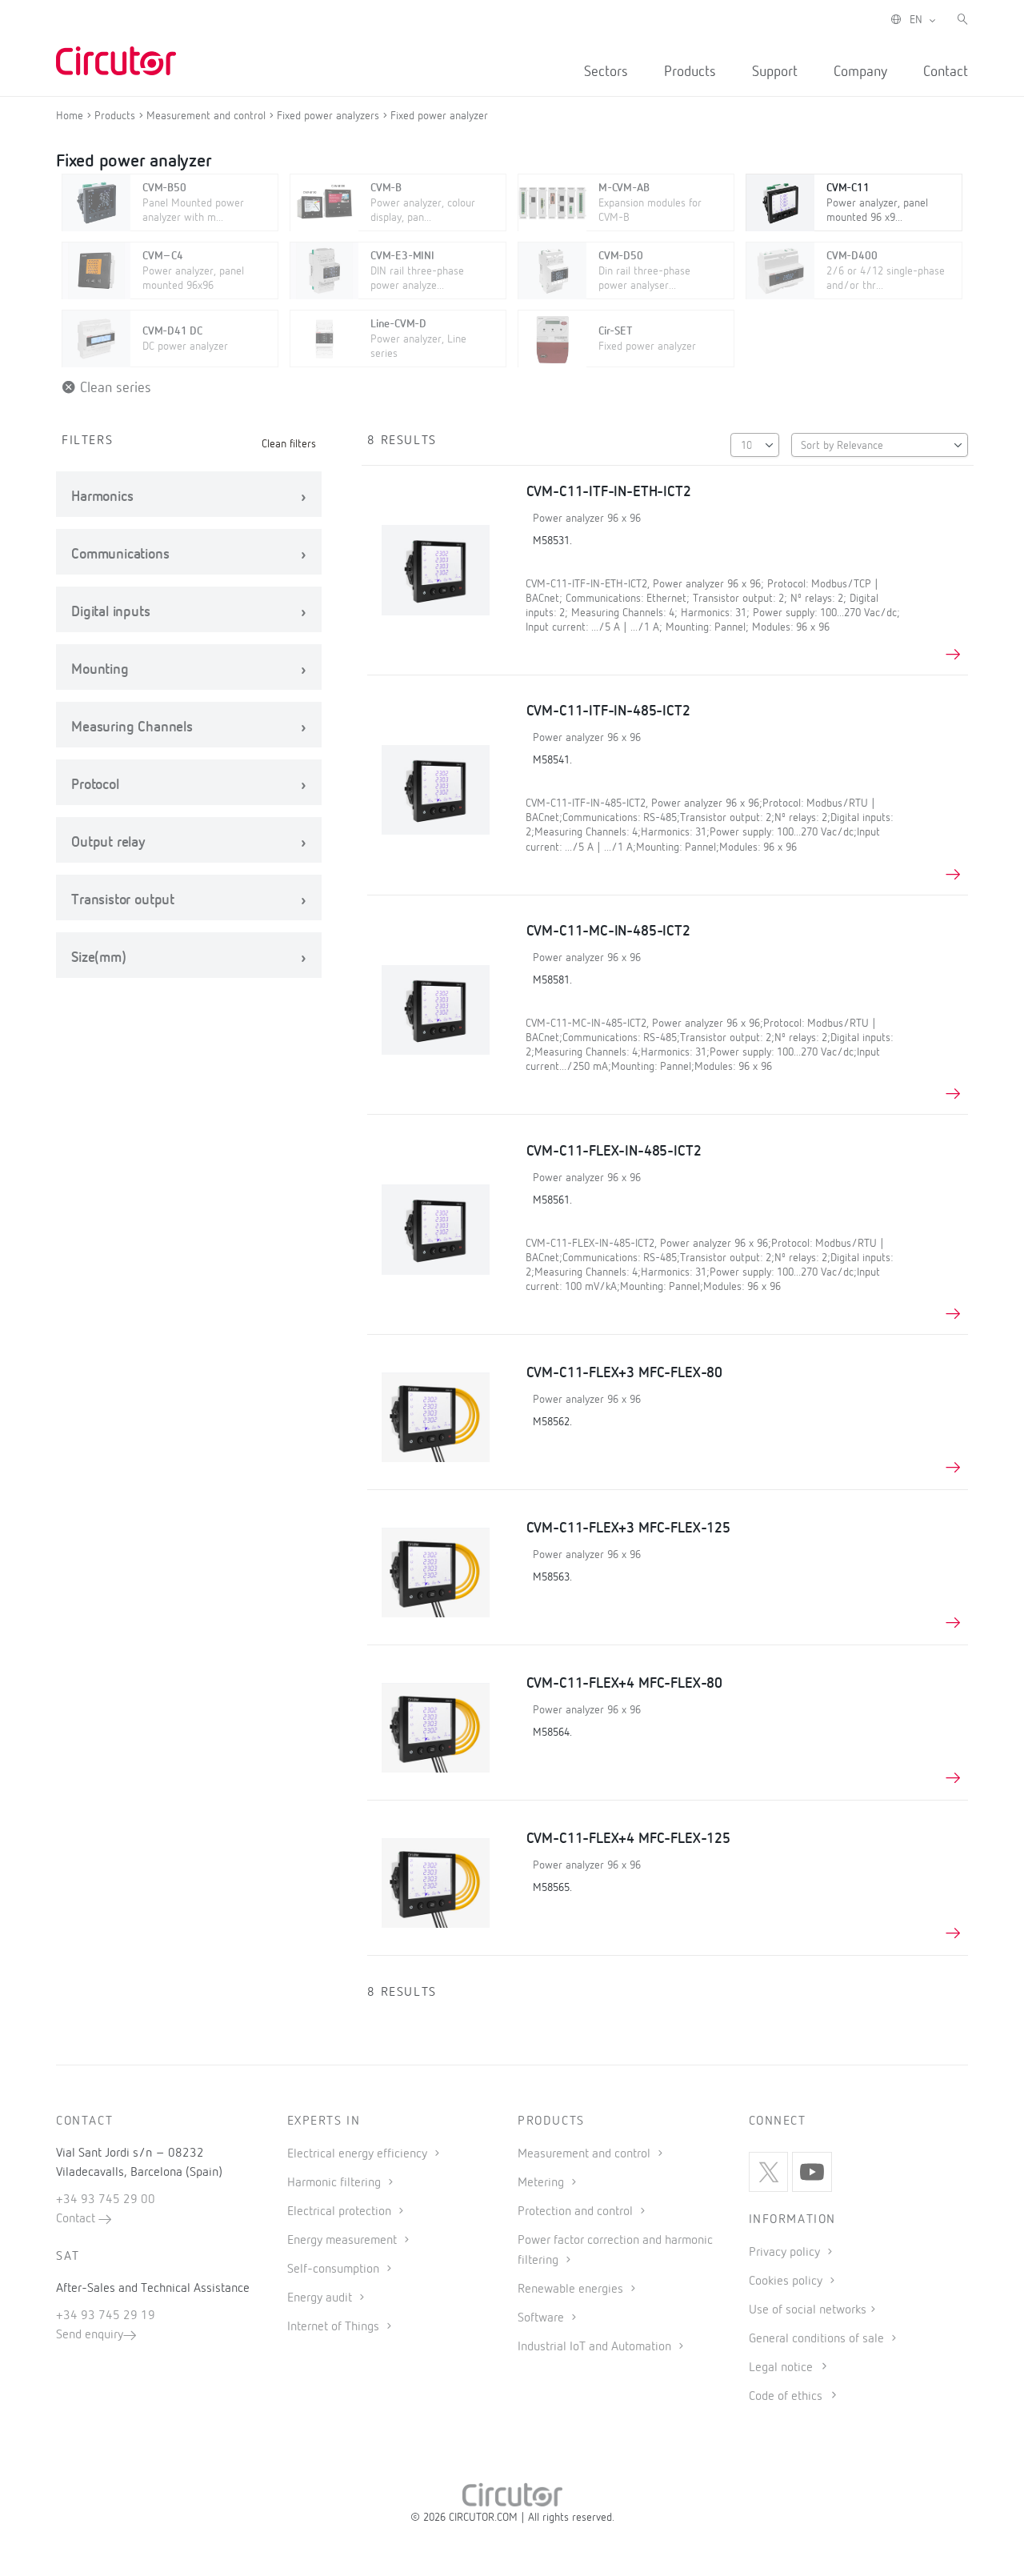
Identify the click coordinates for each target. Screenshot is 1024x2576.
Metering (542, 2183)
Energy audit (321, 2298)
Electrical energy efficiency (359, 2154)
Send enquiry (90, 2335)
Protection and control (577, 2212)
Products (690, 72)
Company (860, 72)
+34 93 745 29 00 (106, 2200)
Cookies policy (787, 2282)
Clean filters (289, 444)
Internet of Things (335, 2327)
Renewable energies (572, 2290)
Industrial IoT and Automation (596, 2347)
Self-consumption (335, 2270)
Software (542, 2318)
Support (775, 72)
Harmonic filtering (336, 2183)
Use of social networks (808, 2310)
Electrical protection (341, 2212)
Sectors (606, 72)
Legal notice (781, 2368)
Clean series (114, 388)
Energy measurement (344, 2241)
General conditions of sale (818, 2339)
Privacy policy (786, 2253)
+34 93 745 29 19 (106, 2316)
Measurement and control (586, 2154)
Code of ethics (786, 2397)
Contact (946, 72)
